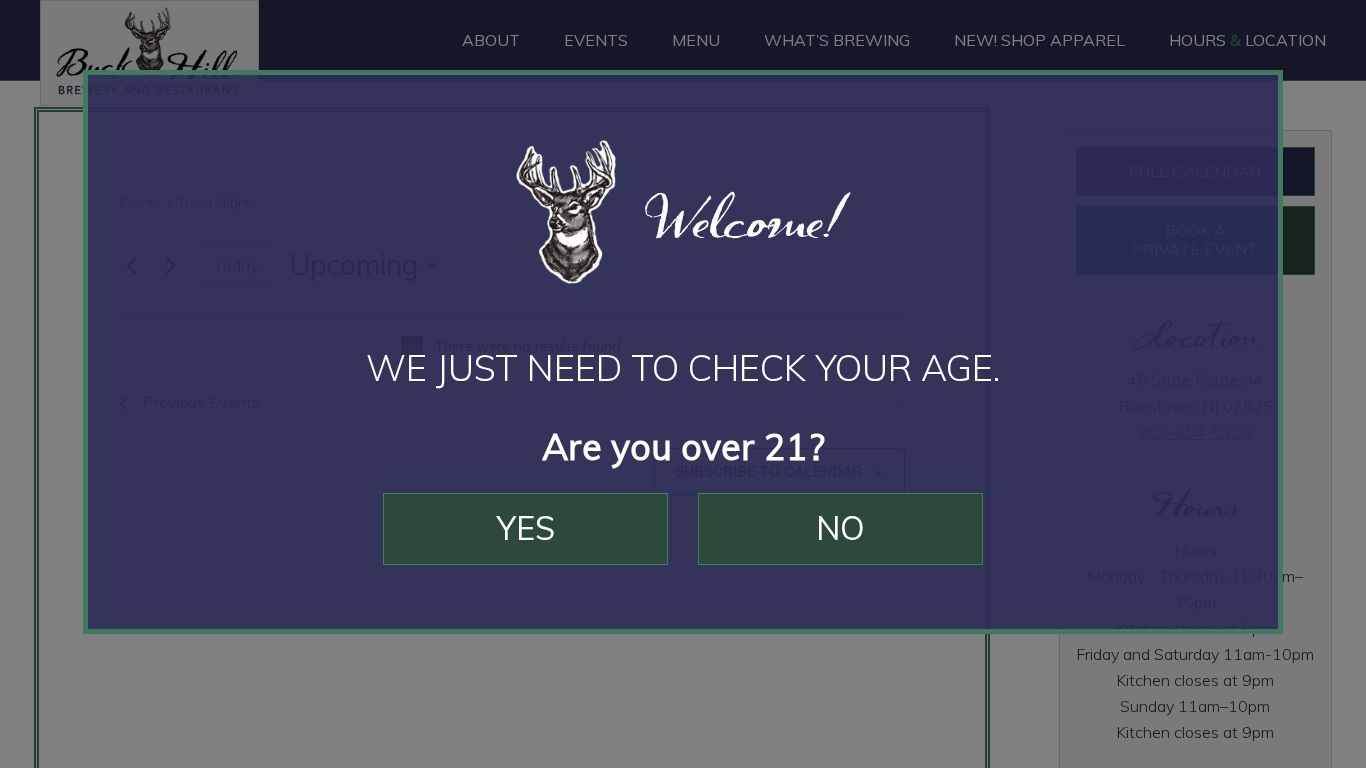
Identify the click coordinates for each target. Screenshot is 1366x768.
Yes (526, 528)
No (840, 528)
